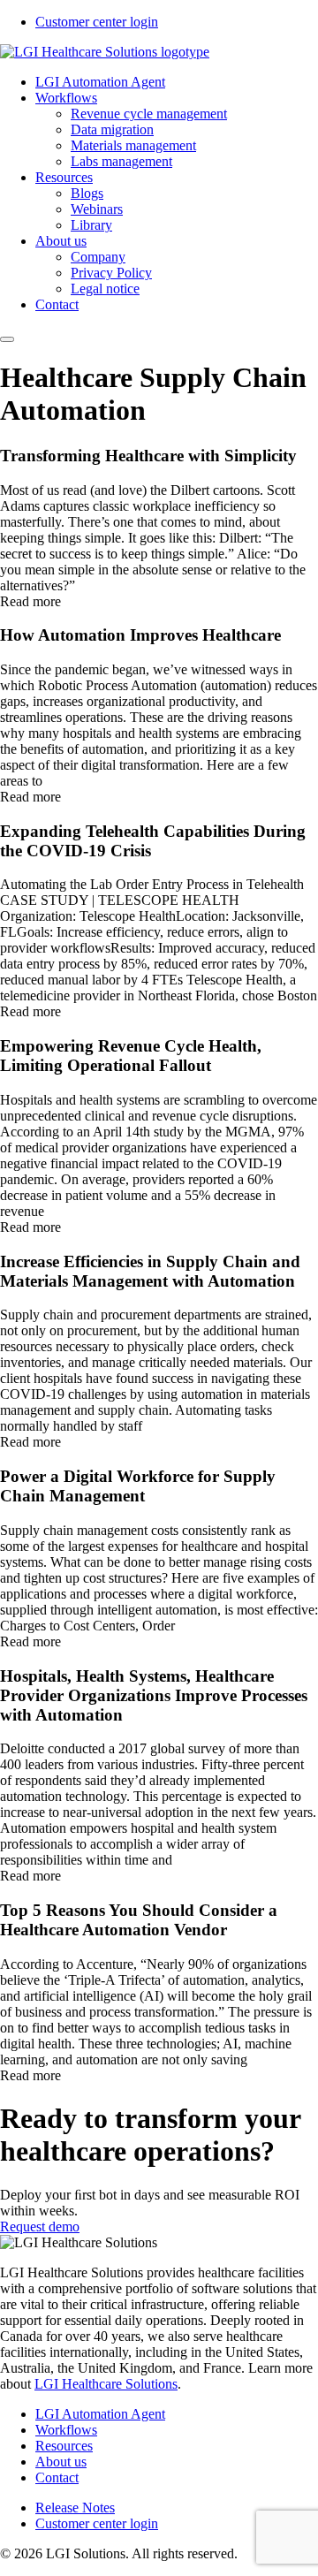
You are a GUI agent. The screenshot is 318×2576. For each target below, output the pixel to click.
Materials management (133, 145)
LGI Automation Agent (100, 82)
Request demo (40, 2226)
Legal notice (105, 289)
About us (61, 241)
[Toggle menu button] (7, 339)
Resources (64, 177)
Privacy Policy (111, 273)
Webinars (97, 209)
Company (98, 257)
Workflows (66, 98)
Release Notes (75, 2508)
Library (91, 225)
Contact (57, 304)
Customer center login (97, 22)
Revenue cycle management (149, 114)
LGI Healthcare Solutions (106, 2384)
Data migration (112, 129)
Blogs (87, 193)
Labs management (121, 161)
